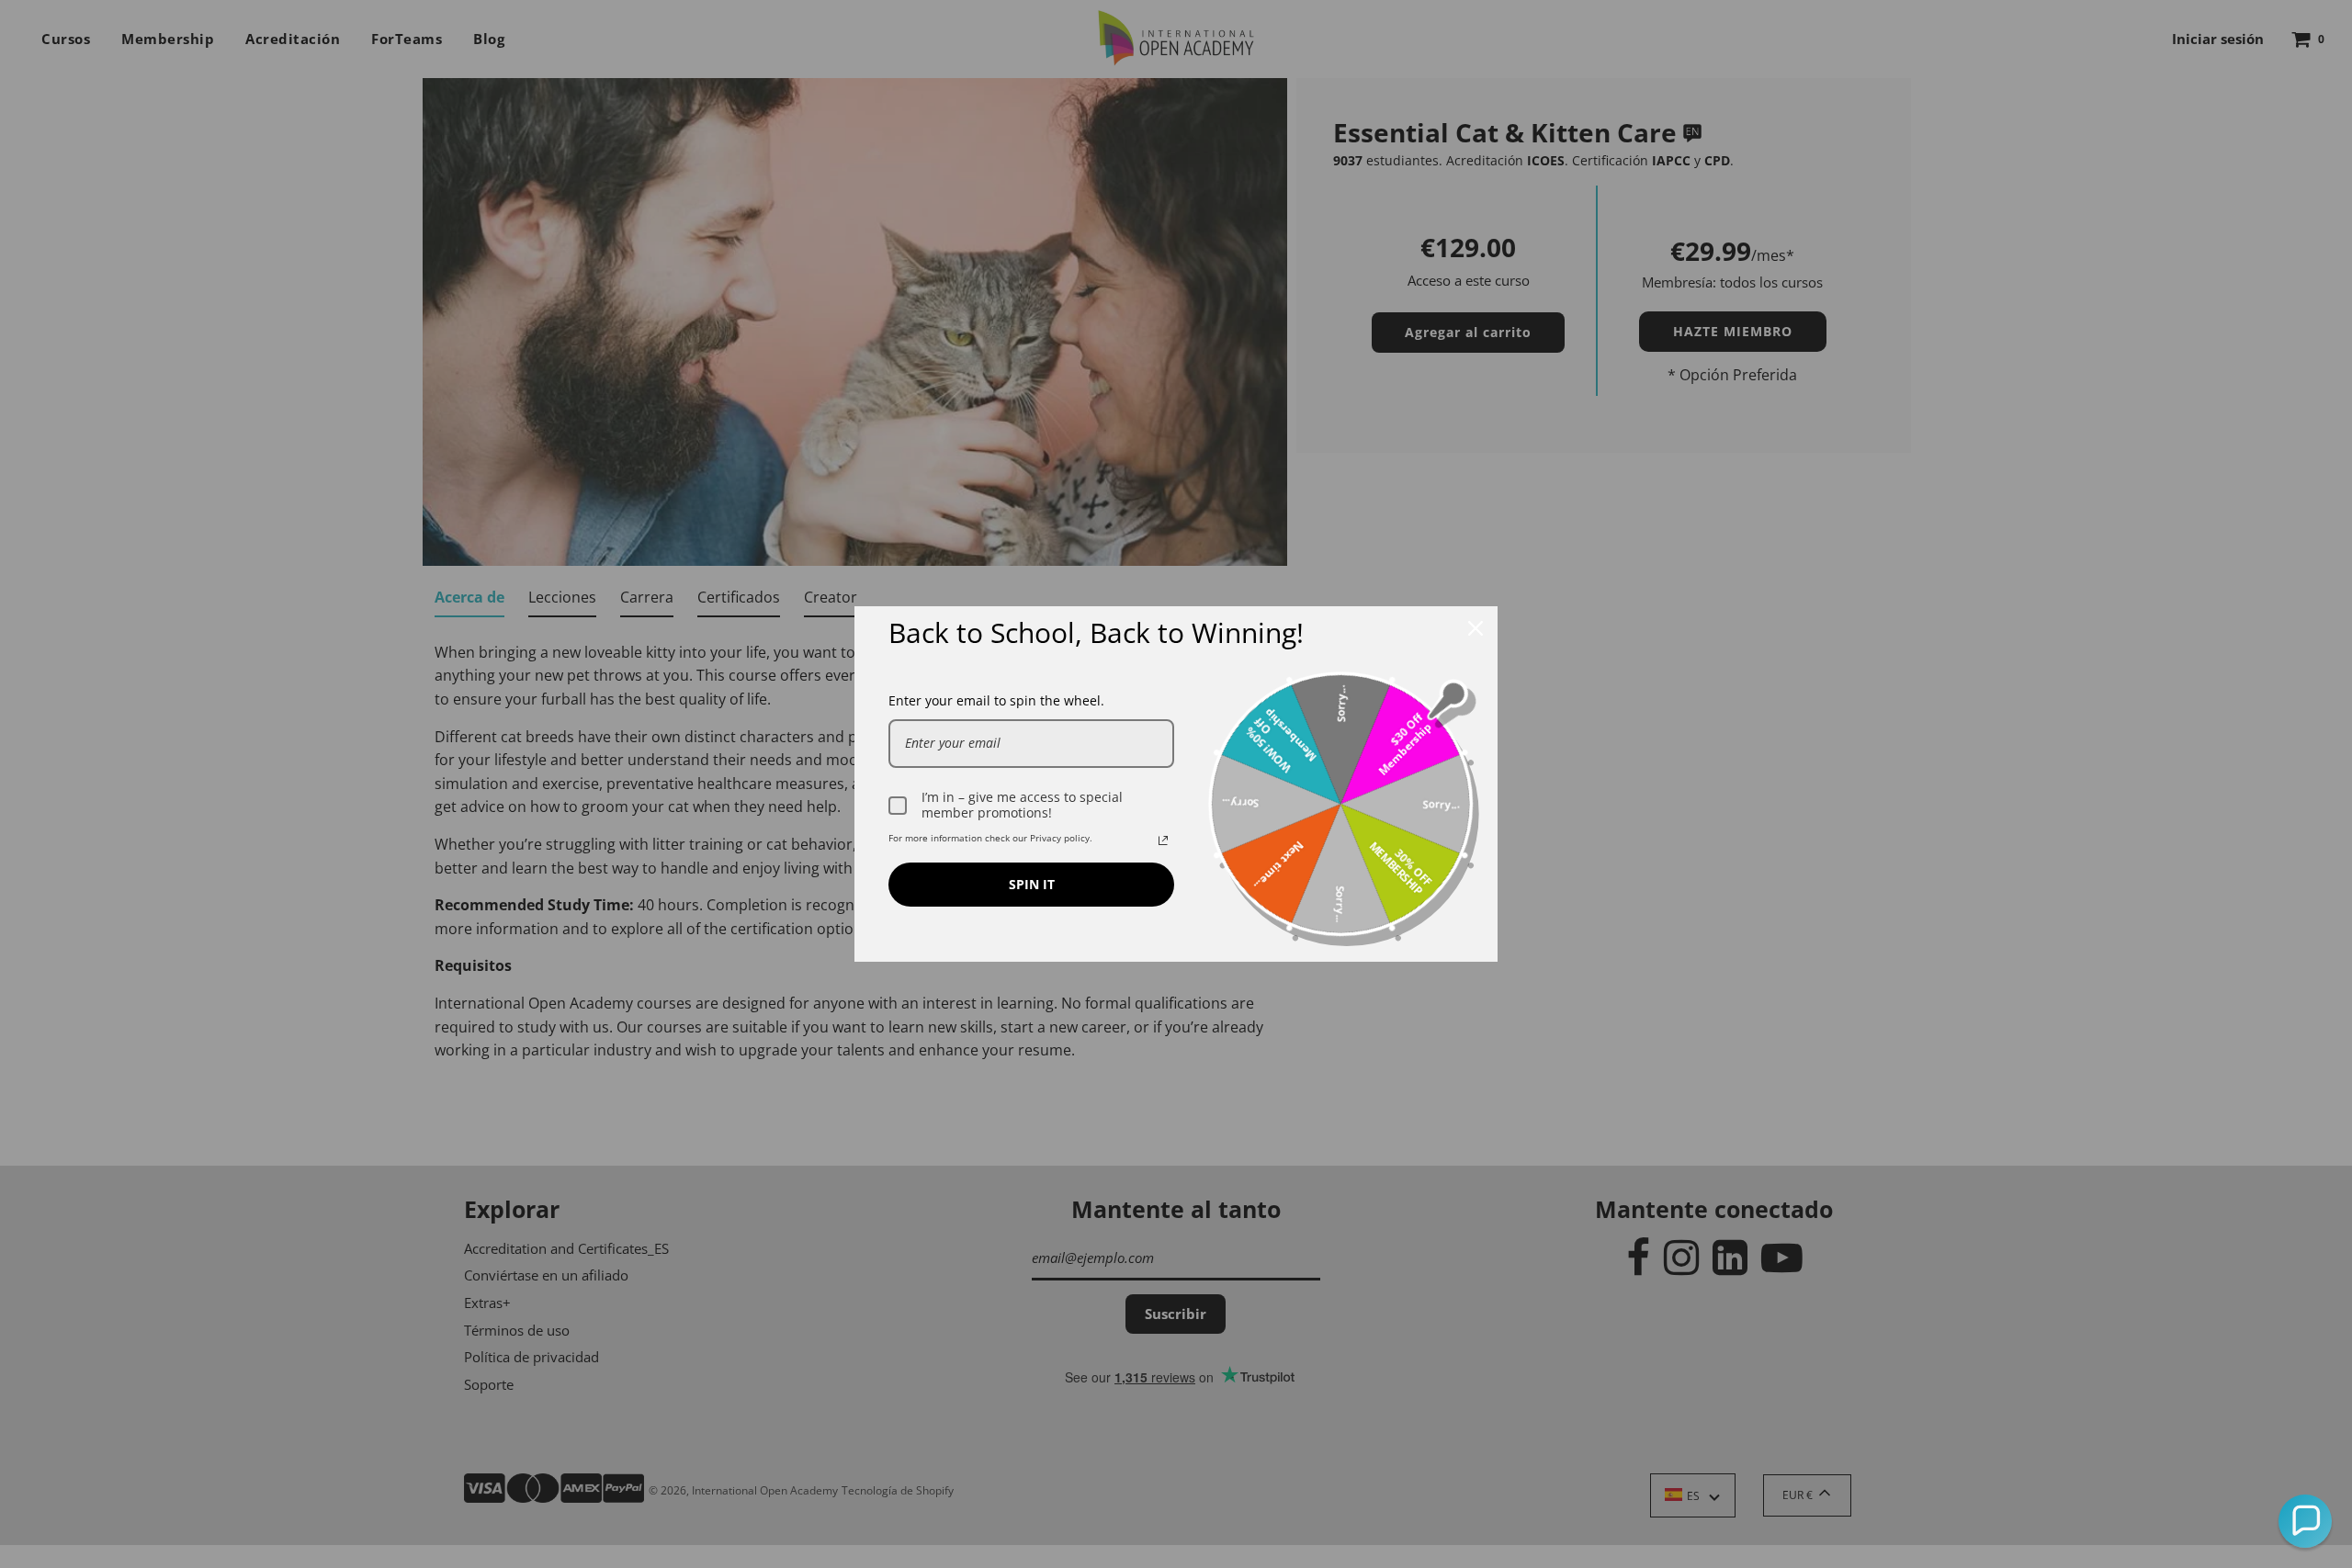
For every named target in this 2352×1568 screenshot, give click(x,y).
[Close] (1476, 628)
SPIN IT (1032, 884)
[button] (2305, 1521)
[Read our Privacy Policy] (1163, 840)
